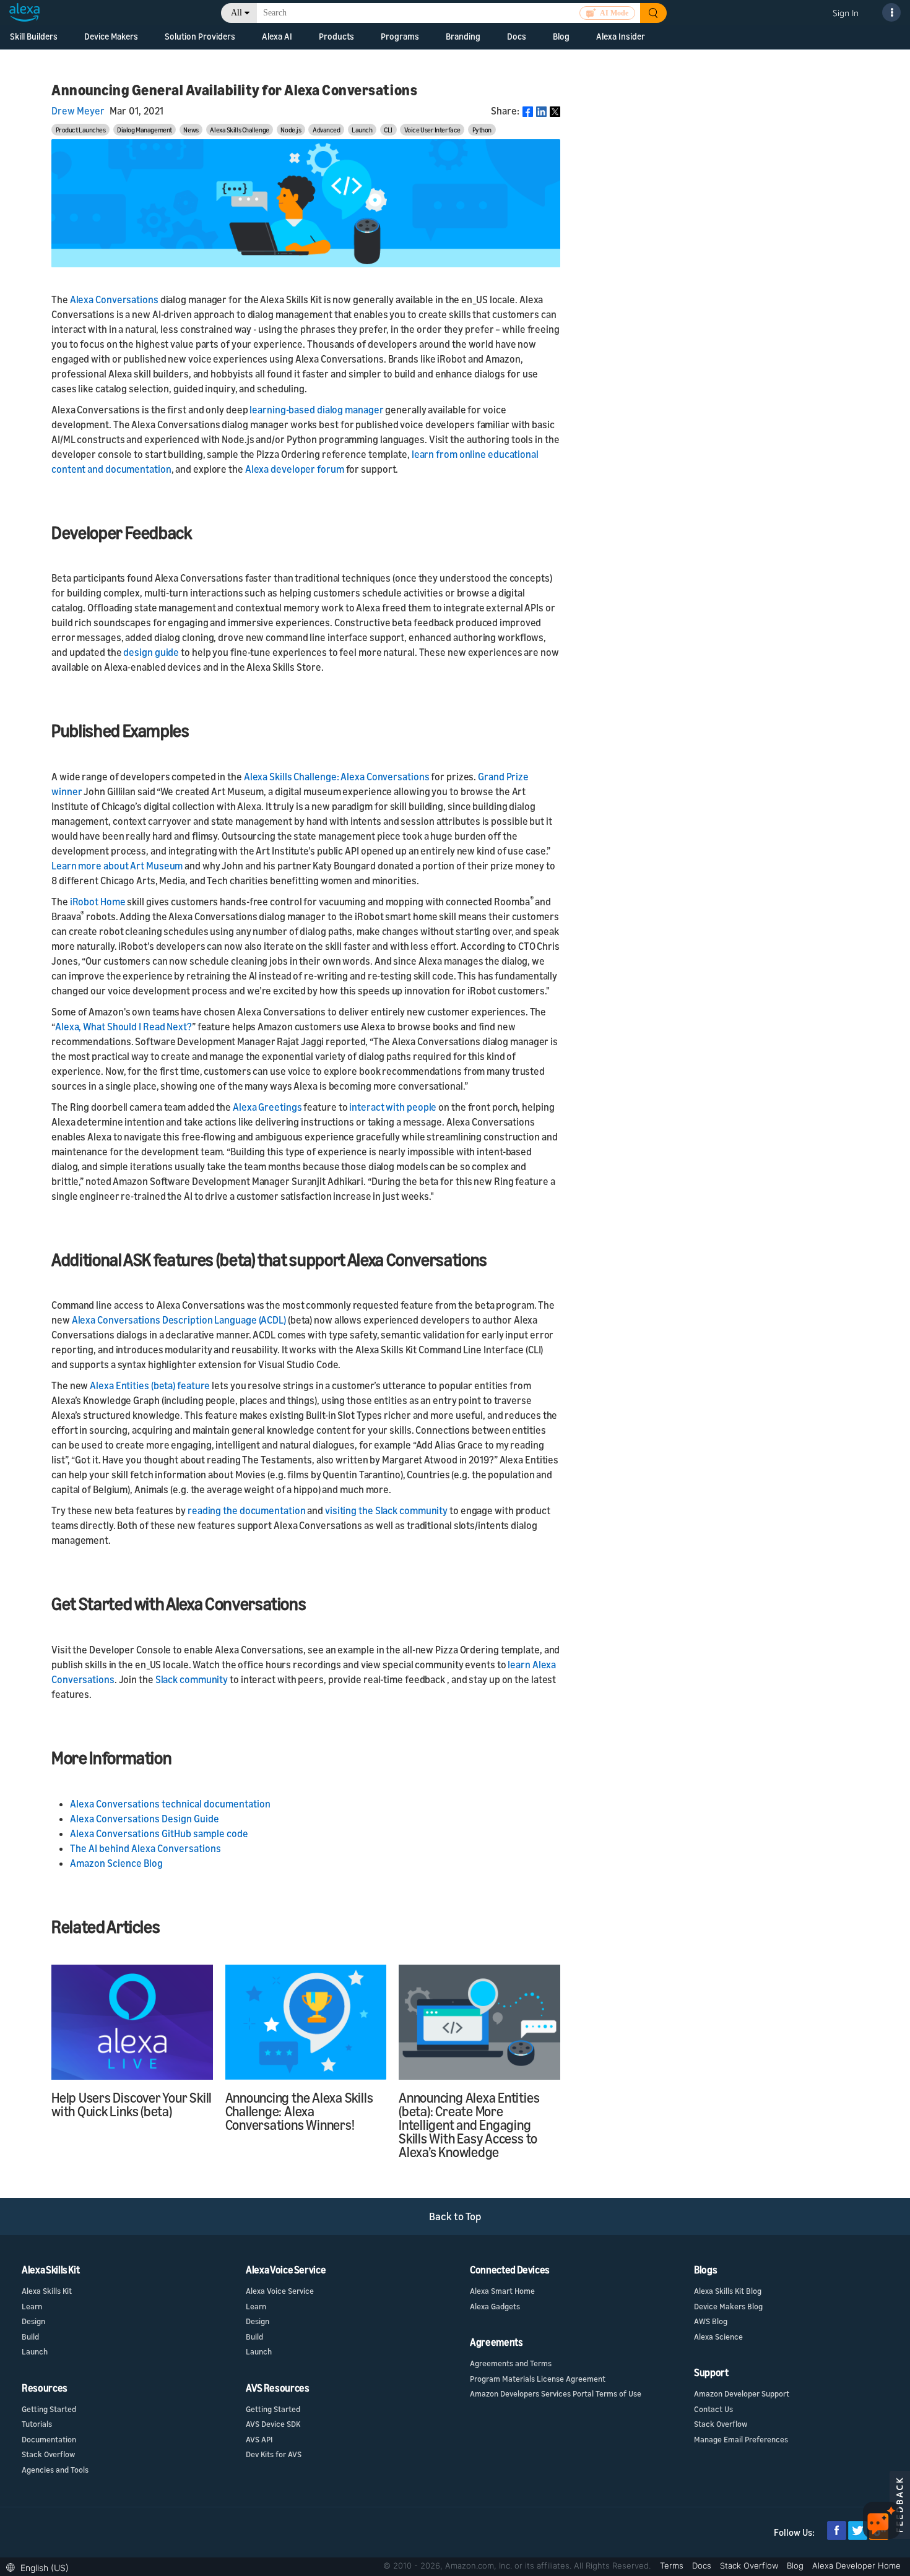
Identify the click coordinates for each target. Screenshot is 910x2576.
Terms (673, 2565)
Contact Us (713, 2409)
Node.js (291, 130)
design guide (151, 652)
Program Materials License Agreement (538, 2379)
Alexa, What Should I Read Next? (123, 1027)
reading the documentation (247, 1510)
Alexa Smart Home (502, 2291)
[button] (41, 2566)
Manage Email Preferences (741, 2439)
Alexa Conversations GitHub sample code (159, 1833)
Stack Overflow (48, 2454)
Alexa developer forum (295, 469)
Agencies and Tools (55, 2470)
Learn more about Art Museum (117, 866)
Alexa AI (277, 36)
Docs (703, 2565)
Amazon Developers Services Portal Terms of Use (556, 2393)
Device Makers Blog (728, 2306)
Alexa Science (718, 2337)
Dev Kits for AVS (274, 2454)
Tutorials (37, 2424)
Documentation (49, 2439)
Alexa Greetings (267, 1107)
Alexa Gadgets (495, 2306)
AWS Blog (711, 2321)
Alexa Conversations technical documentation (170, 1804)
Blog (561, 36)
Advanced (326, 130)
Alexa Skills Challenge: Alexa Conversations (337, 777)
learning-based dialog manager (316, 410)
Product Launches (81, 130)
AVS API (259, 2439)
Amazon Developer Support (742, 2393)
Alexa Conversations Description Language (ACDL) (179, 1320)
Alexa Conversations (114, 299)
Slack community (192, 1679)
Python (482, 130)
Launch (362, 130)
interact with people (393, 1107)
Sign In (846, 13)
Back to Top (455, 2216)
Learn (32, 2306)
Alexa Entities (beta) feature (150, 1385)
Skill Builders (34, 36)
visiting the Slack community (386, 1510)
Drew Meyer (78, 111)
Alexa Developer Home (856, 2565)
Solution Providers (200, 36)
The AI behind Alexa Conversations (145, 1848)
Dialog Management (145, 130)
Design (33, 2321)
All (236, 13)
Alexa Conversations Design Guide (145, 1819)
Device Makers (111, 36)
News (191, 130)
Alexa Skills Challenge (239, 130)
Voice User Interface (432, 130)
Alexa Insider (621, 36)
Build (30, 2337)
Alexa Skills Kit (47, 2291)
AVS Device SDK (273, 2424)
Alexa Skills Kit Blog (728, 2291)
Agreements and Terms (511, 2363)
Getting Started (49, 2409)
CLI (388, 130)
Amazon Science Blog (116, 1863)
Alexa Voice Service (280, 2291)
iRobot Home (98, 902)
